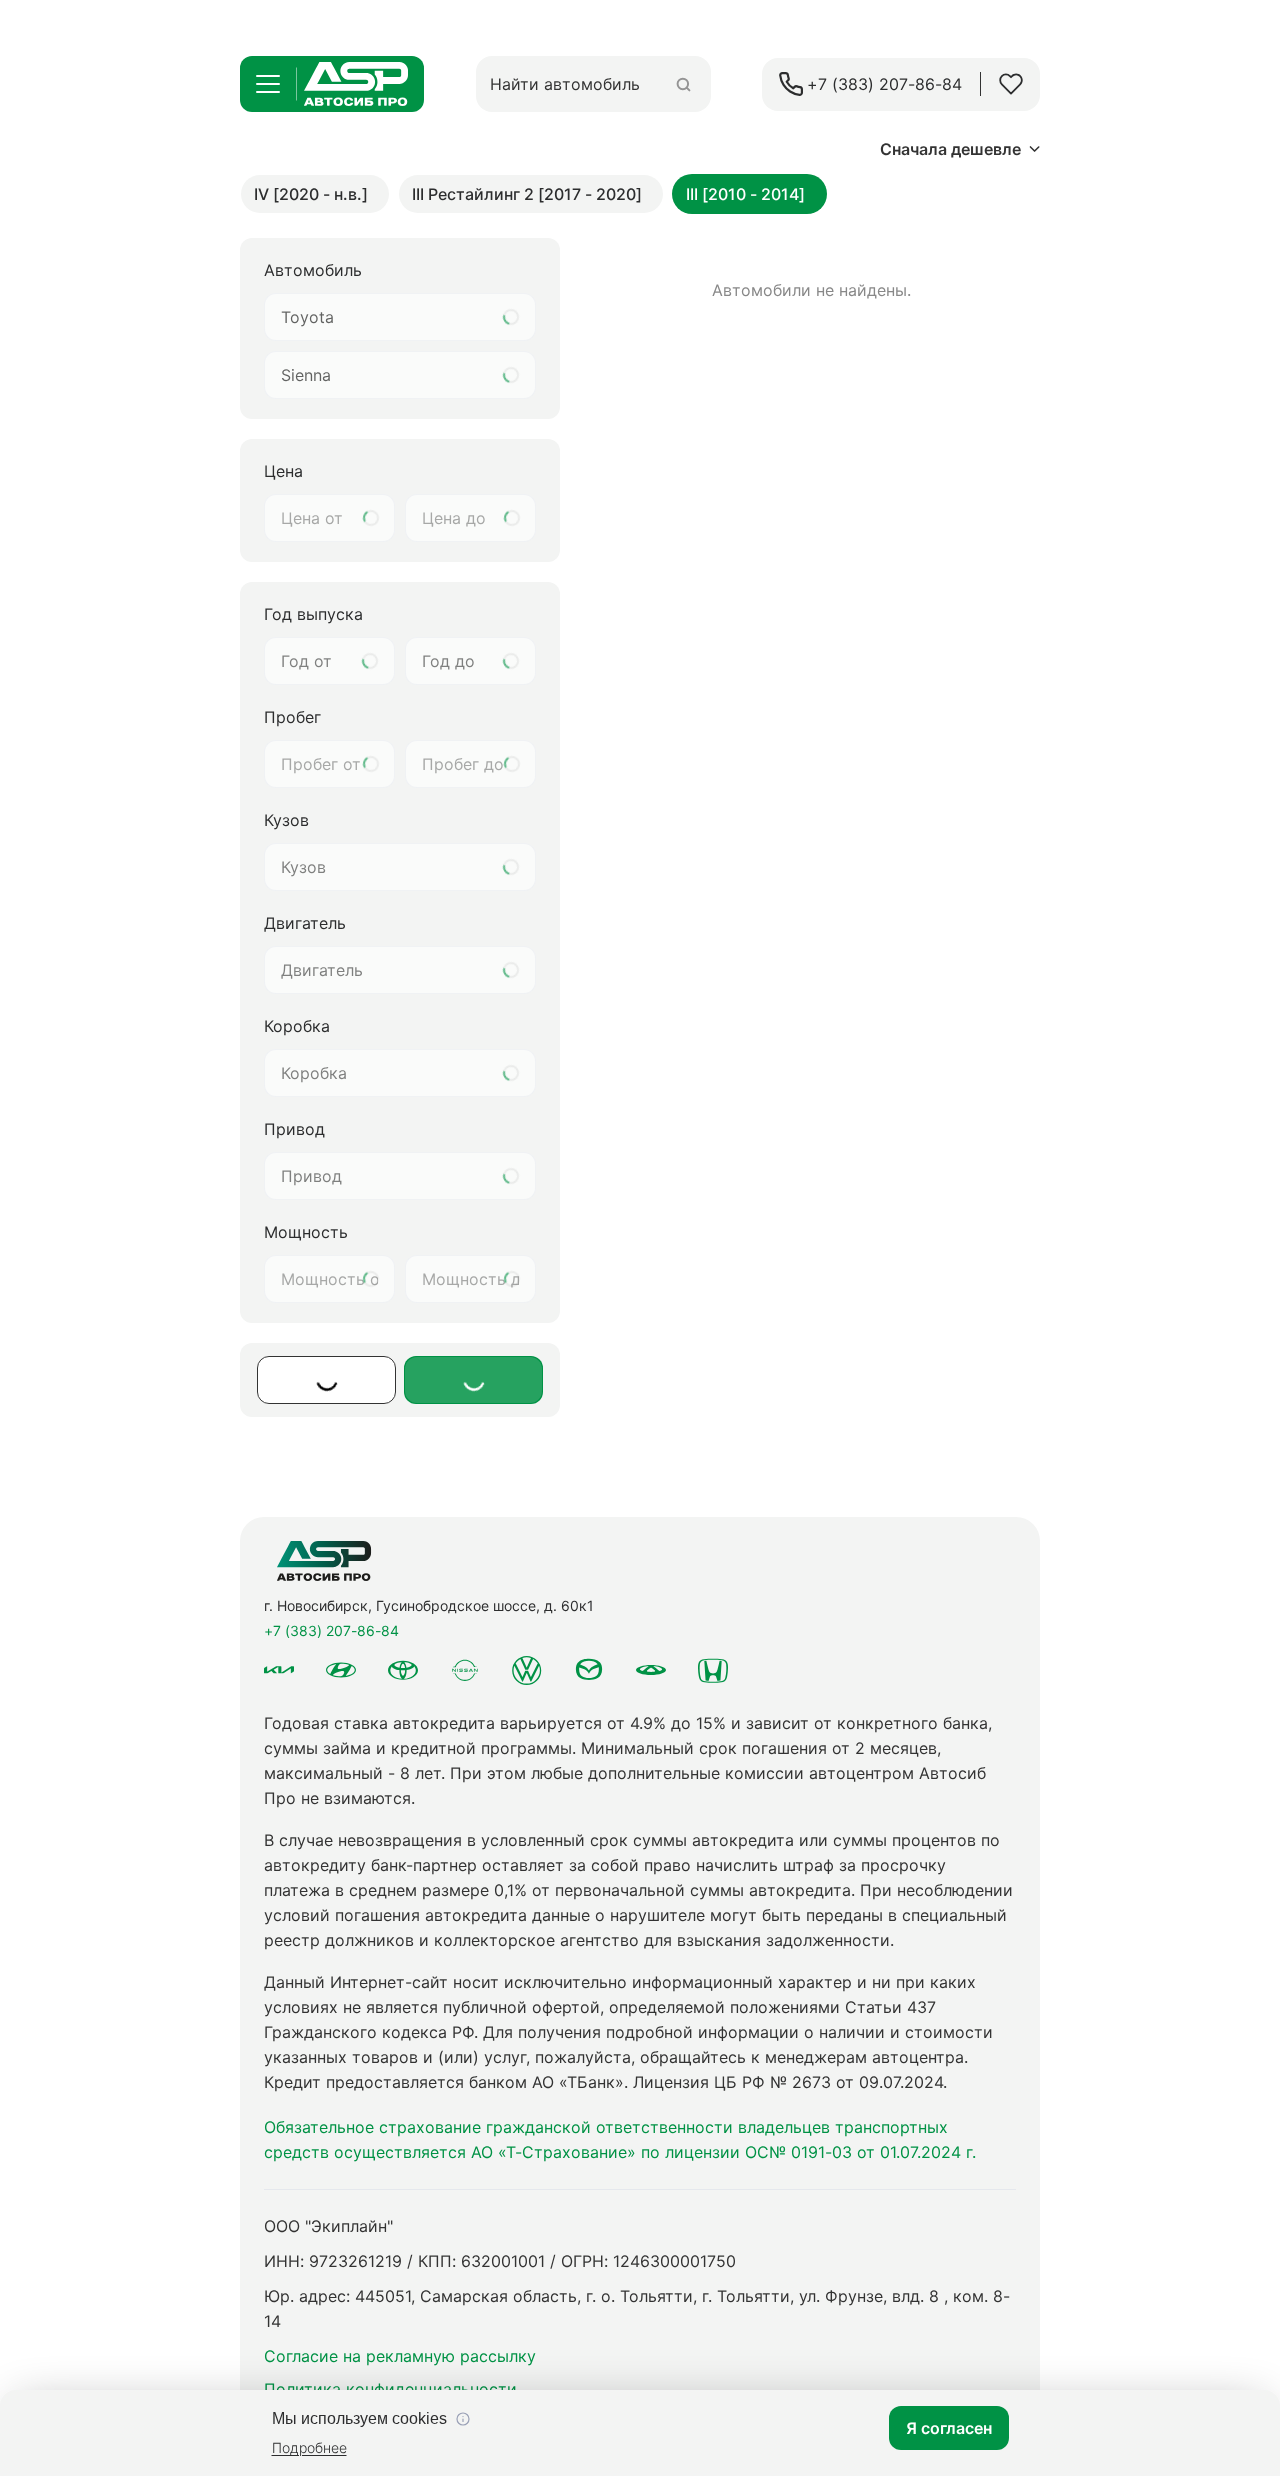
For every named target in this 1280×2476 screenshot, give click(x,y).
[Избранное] (1011, 84)
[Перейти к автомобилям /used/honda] (713, 1670)
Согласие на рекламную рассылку (400, 2356)
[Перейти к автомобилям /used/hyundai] (341, 1670)
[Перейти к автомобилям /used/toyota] (403, 1670)
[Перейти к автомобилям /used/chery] (651, 1670)
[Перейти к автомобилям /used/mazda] (589, 1670)
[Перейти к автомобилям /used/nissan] (465, 1670)
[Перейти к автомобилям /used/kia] (279, 1670)
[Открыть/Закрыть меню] (268, 84)
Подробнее (309, 2447)
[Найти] (683, 84)
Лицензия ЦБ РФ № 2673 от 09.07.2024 (788, 2082)
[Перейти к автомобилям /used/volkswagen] (527, 1670)
